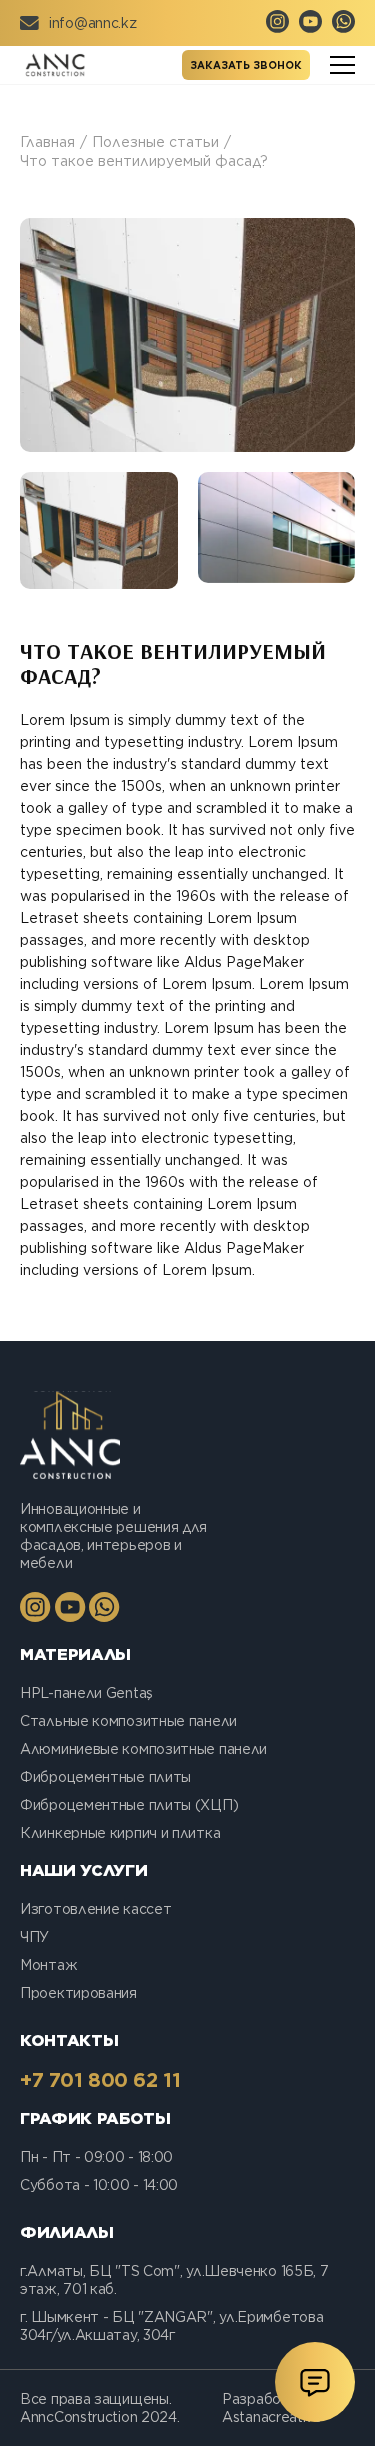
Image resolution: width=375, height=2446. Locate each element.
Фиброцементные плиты (105, 1777)
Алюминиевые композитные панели (143, 1749)
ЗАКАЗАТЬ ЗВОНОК (246, 65)
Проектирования (78, 1993)
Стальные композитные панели (128, 1721)
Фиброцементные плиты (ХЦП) (129, 1805)
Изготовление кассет (95, 1909)
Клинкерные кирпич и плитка (120, 1833)
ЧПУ (34, 1937)
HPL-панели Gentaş (86, 1693)
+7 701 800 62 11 (100, 2080)
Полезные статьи (155, 142)
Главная (47, 142)
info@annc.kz (92, 23)
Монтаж (48, 1965)
